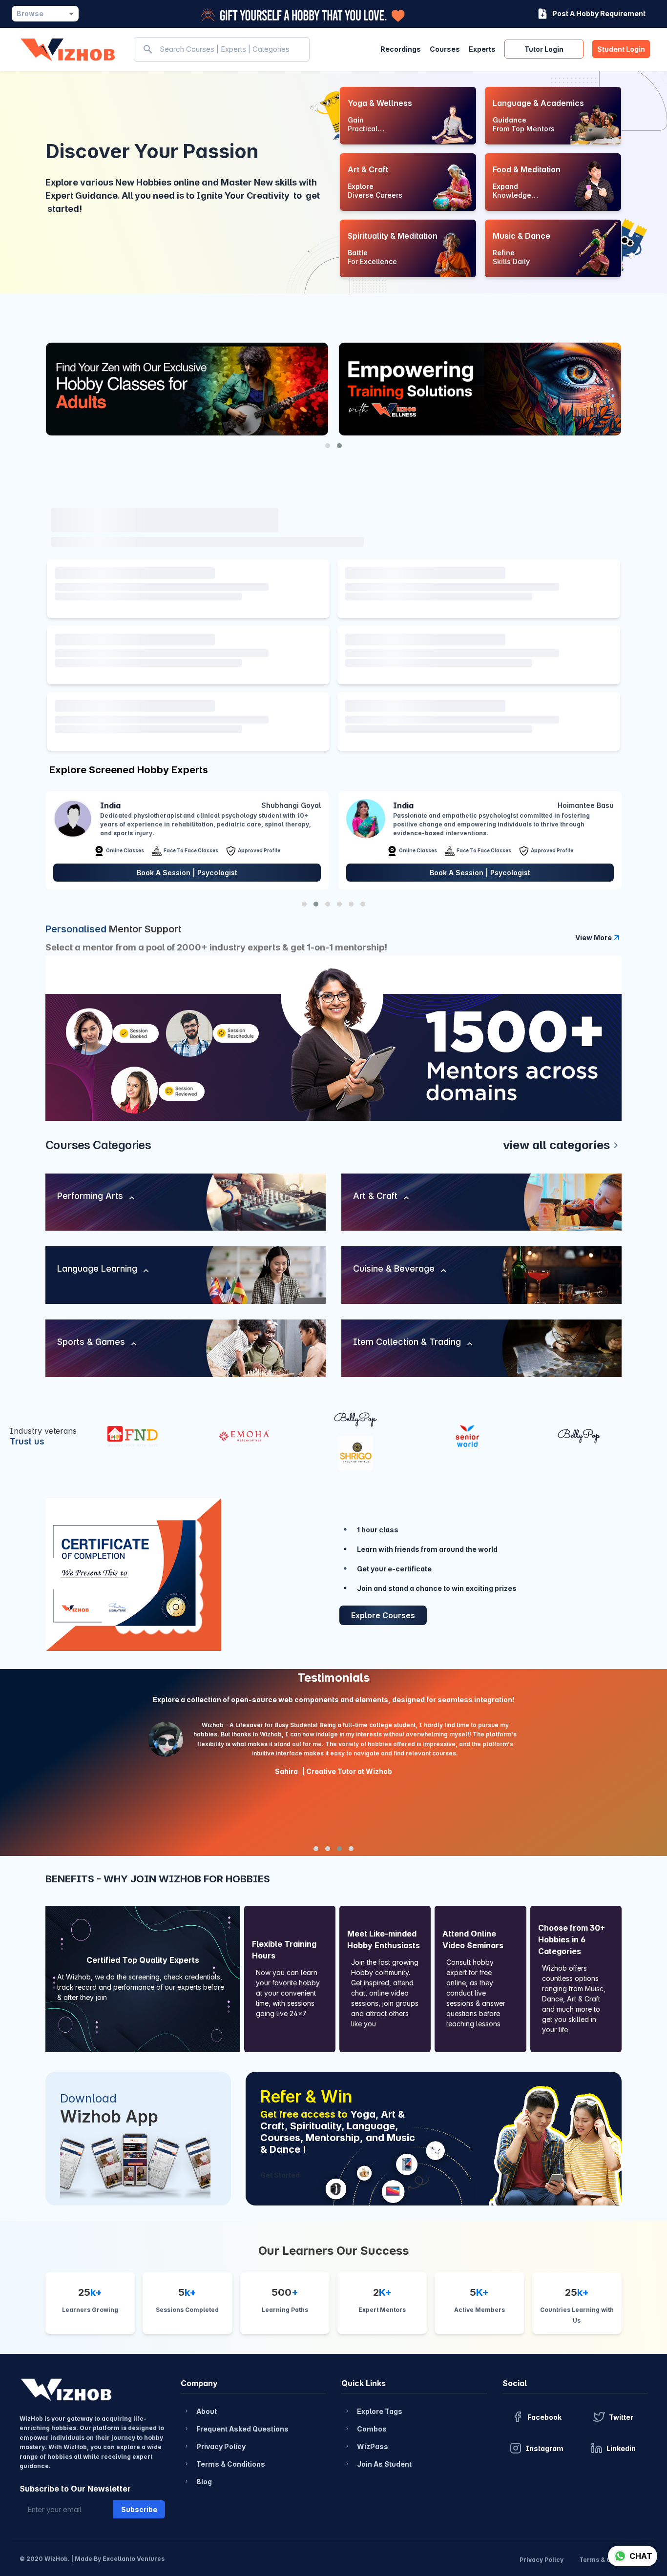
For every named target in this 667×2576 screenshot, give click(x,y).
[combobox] (45, 14)
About (200, 2411)
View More (594, 938)
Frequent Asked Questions (236, 2429)
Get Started (280, 2175)
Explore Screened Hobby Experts (129, 770)
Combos (365, 2429)
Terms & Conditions (224, 2464)
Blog (198, 2482)
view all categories (562, 1145)
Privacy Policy (215, 2446)
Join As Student (378, 2464)
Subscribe (139, 2509)
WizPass (366, 2446)
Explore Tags (373, 2411)
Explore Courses (383, 1615)
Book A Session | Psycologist (187, 873)
